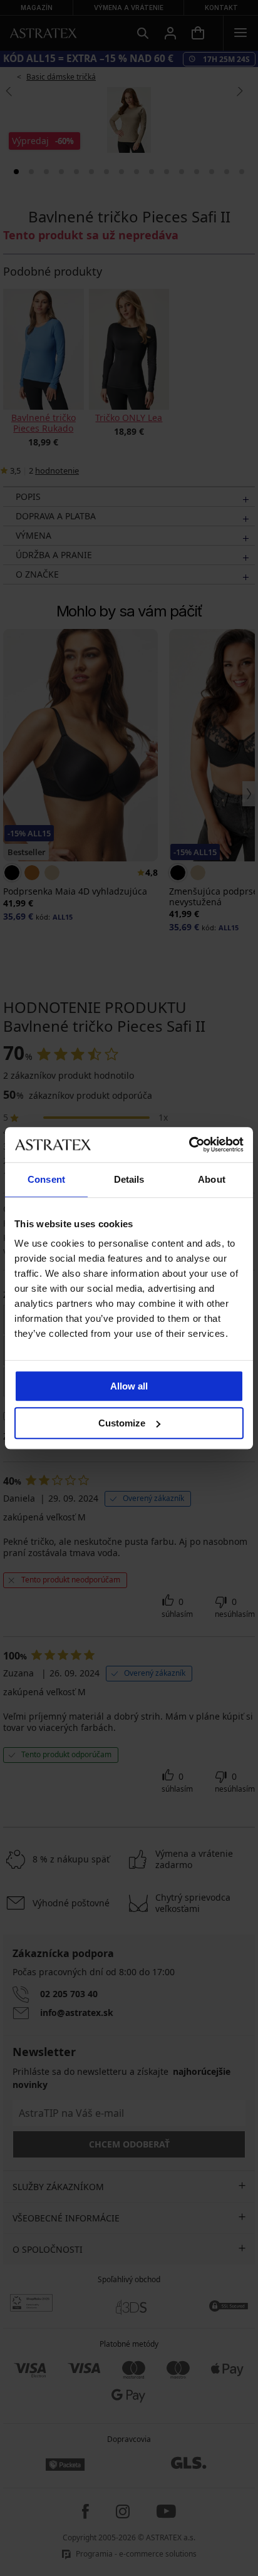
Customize (122, 1423)
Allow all (129, 1386)
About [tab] (212, 1179)
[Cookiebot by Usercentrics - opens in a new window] (189, 1145)
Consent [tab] (46, 1179)
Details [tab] (129, 1179)
